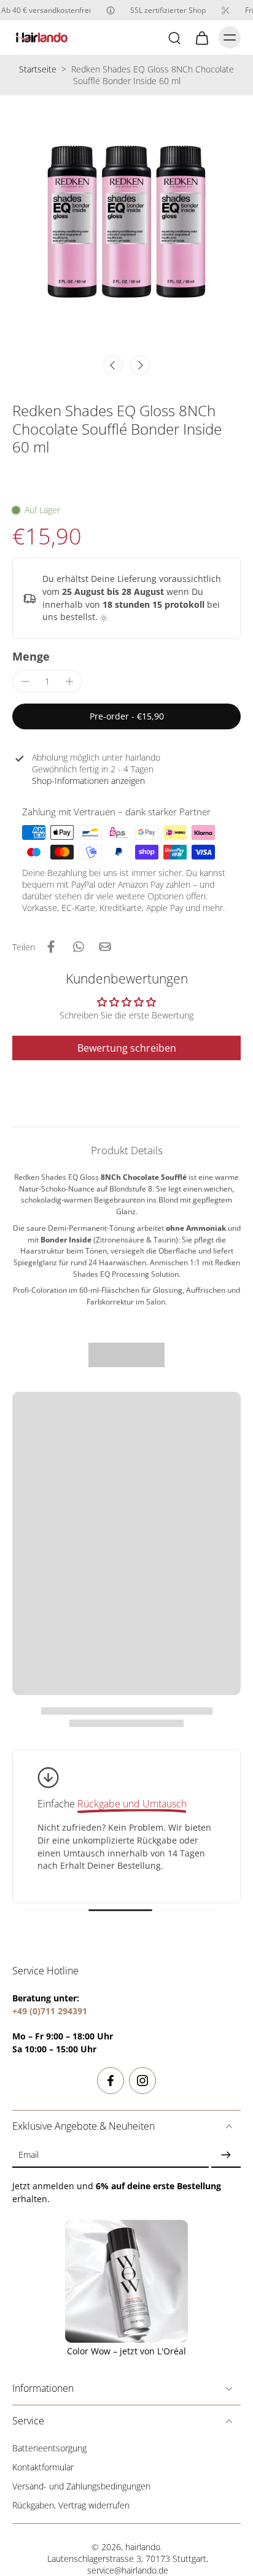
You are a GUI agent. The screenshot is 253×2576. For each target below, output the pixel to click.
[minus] (25, 681)
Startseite (38, 69)
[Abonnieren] (226, 2155)
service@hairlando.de (128, 2570)
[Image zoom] (126, 222)
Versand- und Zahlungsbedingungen (81, 2486)
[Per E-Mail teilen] (105, 947)
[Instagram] (142, 2081)
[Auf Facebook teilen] (51, 947)
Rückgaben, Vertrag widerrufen (71, 2505)
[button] (126, 716)
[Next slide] (140, 365)
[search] (174, 37)
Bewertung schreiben (127, 1048)
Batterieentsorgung (49, 2448)
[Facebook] (111, 2081)
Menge (31, 656)
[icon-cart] (201, 37)
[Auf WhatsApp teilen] (78, 947)
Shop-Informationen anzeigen (88, 781)
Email (29, 2155)
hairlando (143, 2547)
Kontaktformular (43, 2467)
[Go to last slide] (113, 365)
